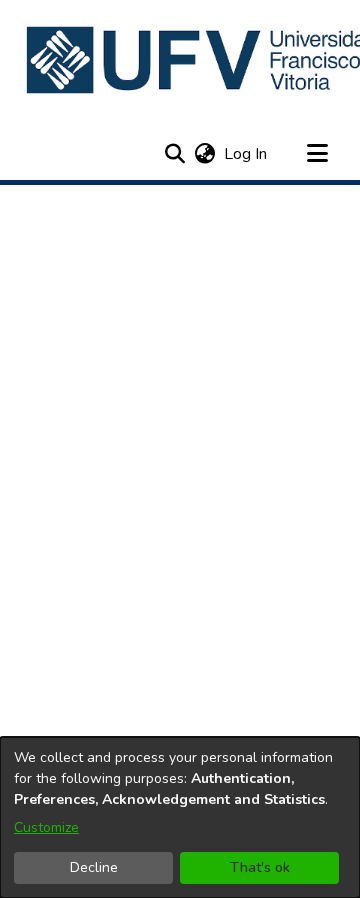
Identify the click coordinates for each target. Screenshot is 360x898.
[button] (174, 154)
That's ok (260, 867)
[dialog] (180, 817)
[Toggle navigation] (317, 154)
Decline (94, 867)
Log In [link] (246, 154)
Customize (46, 827)
